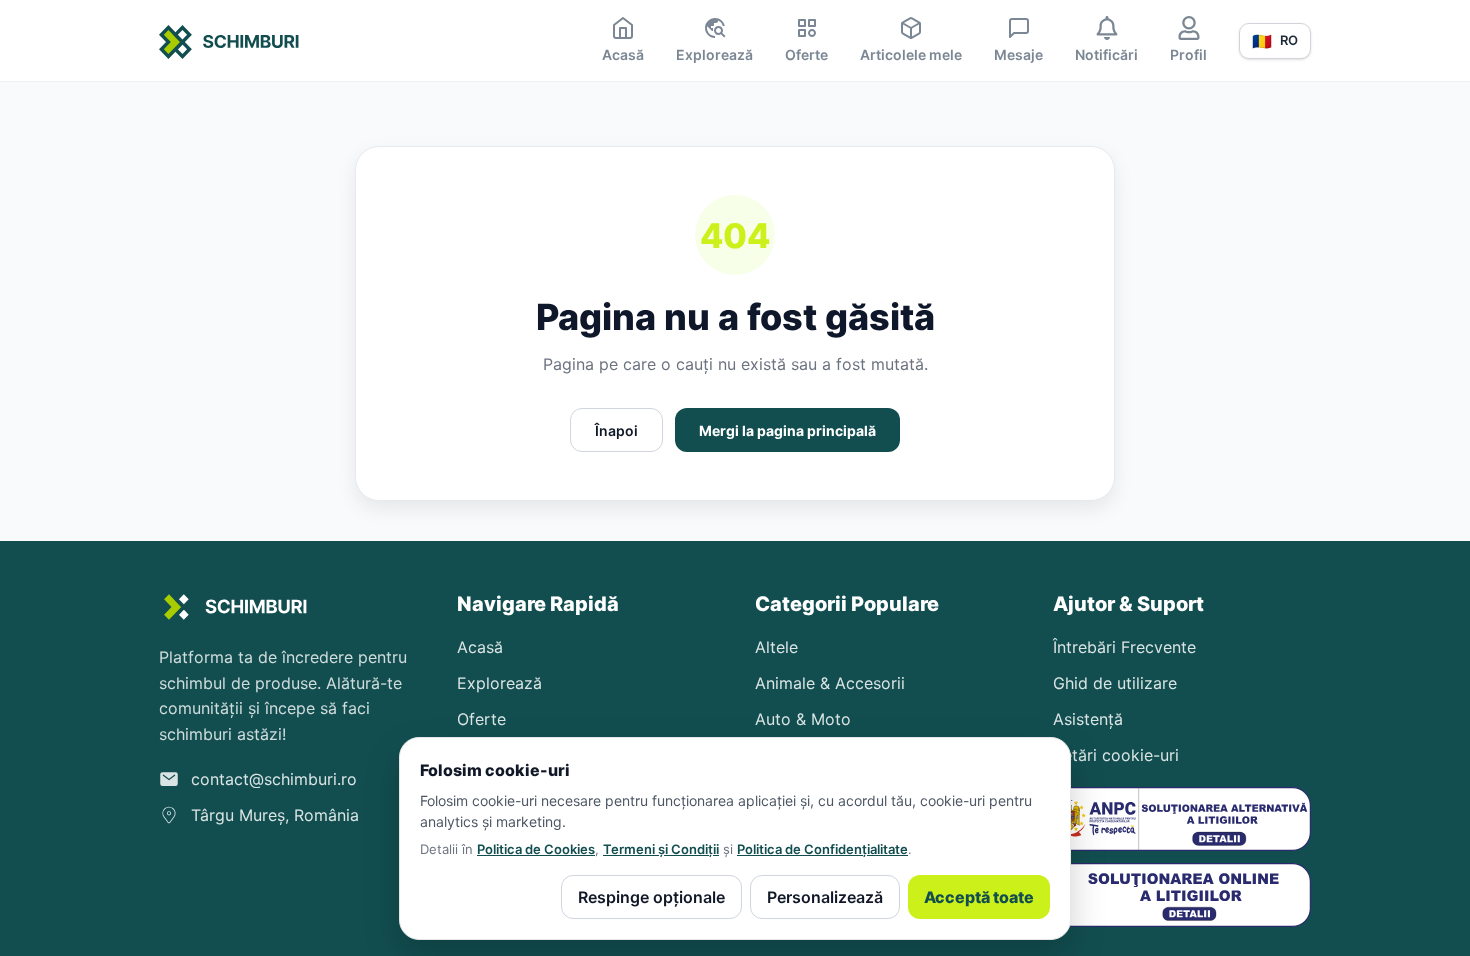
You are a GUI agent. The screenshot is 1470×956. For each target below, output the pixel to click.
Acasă (480, 647)
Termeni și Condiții (661, 849)
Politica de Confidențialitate (822, 849)
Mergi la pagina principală (787, 430)
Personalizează (825, 897)
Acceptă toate (979, 897)
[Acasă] (229, 45)
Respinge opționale (651, 897)
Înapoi (616, 430)
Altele (776, 647)
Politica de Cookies (536, 849)
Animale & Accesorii (830, 683)
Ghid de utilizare (1115, 683)
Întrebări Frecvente (1124, 647)
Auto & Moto (803, 719)
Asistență (1088, 719)
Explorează (499, 683)
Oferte (481, 719)
